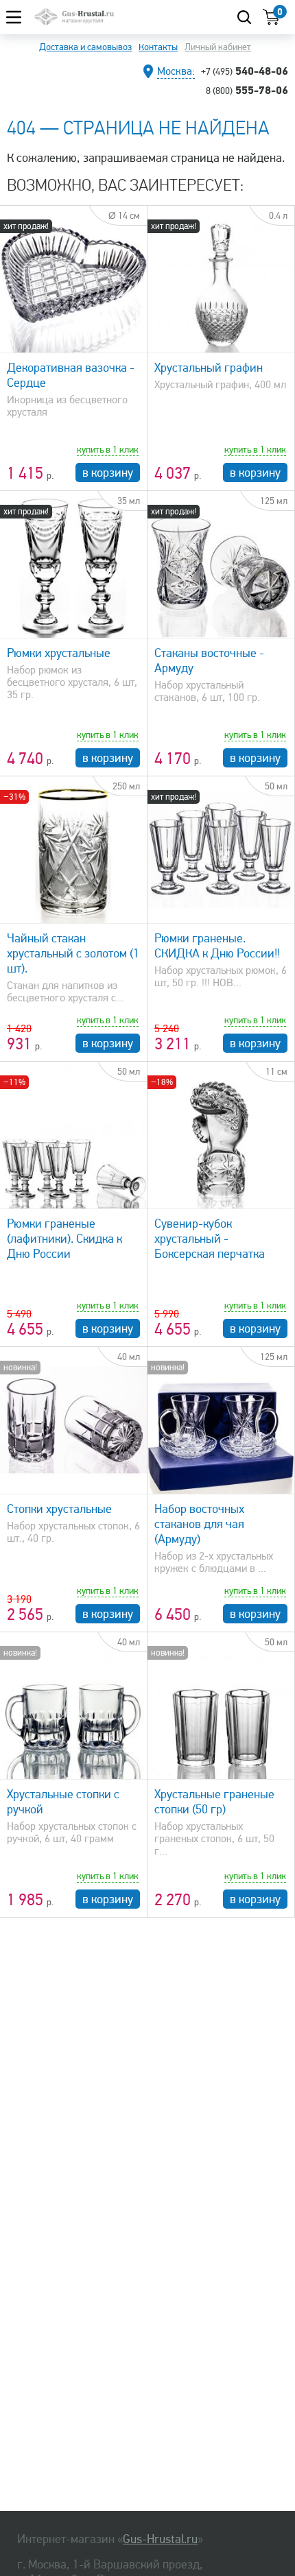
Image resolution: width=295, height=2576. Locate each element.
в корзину (108, 473)
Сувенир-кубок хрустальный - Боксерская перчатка (210, 1239)
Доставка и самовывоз (85, 47)
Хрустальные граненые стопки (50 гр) (214, 1802)
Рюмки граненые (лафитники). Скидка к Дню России (64, 1239)
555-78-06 (247, 90)
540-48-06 (245, 71)
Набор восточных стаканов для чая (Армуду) (199, 1524)
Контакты (158, 47)
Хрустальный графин (209, 368)
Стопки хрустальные (59, 1509)
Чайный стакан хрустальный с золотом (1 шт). (73, 953)
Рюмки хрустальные (59, 653)
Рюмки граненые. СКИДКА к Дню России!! (217, 946)
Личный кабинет (218, 47)
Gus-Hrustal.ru (160, 2539)
